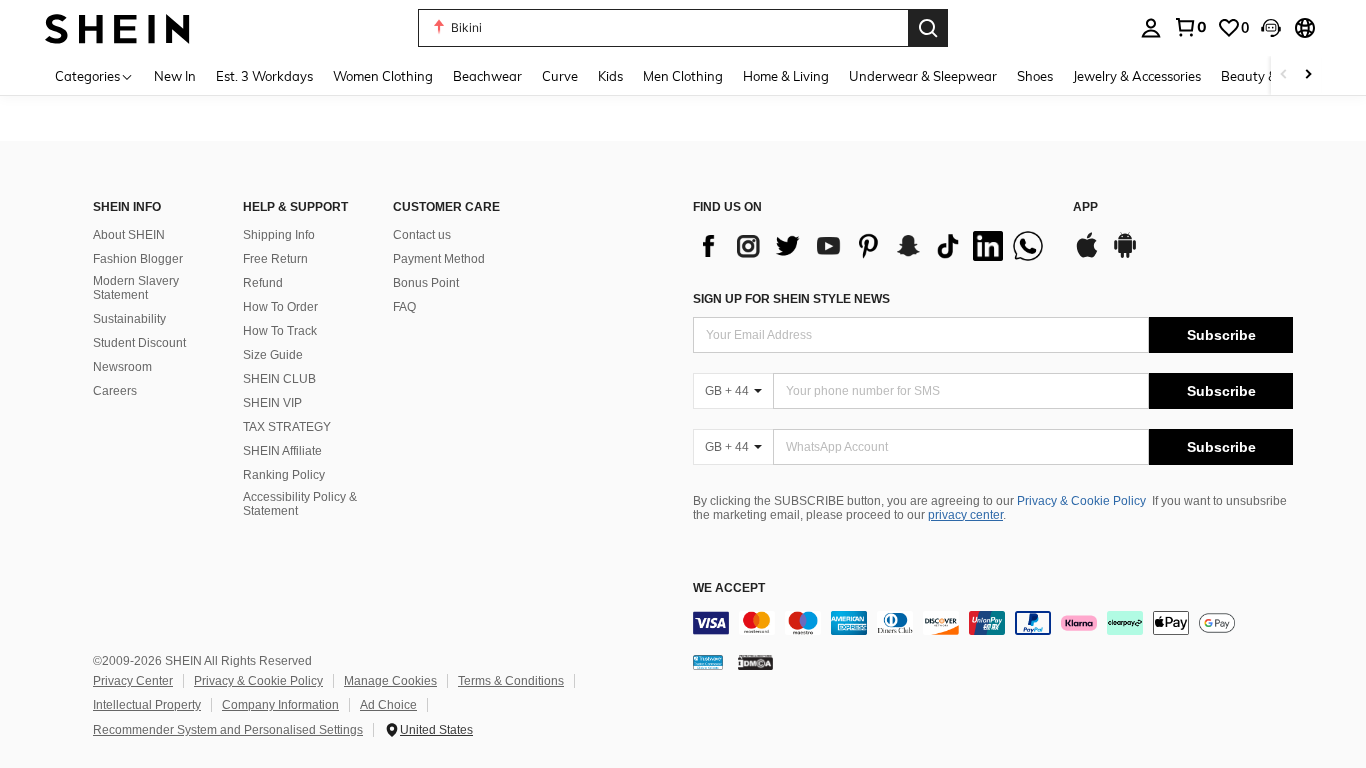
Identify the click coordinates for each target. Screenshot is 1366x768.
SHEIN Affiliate (282, 451)
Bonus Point (426, 283)
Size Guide (273, 355)
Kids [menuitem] (610, 76)
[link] (1190, 27)
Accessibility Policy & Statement (300, 504)
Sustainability (129, 319)
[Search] (928, 28)
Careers (115, 391)
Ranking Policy (284, 475)
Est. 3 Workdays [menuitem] (264, 76)
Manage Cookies (390, 681)
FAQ (404, 307)
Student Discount (139, 343)
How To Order (280, 307)
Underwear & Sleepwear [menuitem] (923, 76)
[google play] (1125, 255)
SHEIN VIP (272, 403)
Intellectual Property (147, 705)
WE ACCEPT (729, 588)
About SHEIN (129, 235)
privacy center (965, 515)
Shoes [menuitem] (1035, 76)
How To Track (280, 331)
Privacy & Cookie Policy (1081, 501)
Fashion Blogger (138, 259)
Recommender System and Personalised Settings (228, 730)
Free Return (275, 259)
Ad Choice (388, 705)
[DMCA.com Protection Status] (755, 662)
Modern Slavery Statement (136, 288)
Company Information (280, 705)
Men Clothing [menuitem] (683, 76)
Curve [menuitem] (560, 76)
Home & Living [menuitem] (786, 76)
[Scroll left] (1284, 75)
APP (1085, 207)
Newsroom (122, 367)
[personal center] (1151, 28)
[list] (873, 246)
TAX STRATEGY (287, 427)
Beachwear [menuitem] (487, 76)
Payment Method (439, 259)
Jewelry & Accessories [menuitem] (1137, 76)
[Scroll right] (1308, 75)
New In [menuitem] (175, 76)
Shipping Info (279, 235)
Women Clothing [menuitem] (383, 76)
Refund (263, 283)
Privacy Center (133, 681)
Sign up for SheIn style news (791, 299)
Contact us (422, 235)
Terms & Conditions (511, 681)
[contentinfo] (993, 623)
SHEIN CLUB (279, 379)
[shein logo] (117, 27)
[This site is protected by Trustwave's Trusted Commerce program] (708, 662)
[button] (1271, 28)
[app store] (1087, 255)
